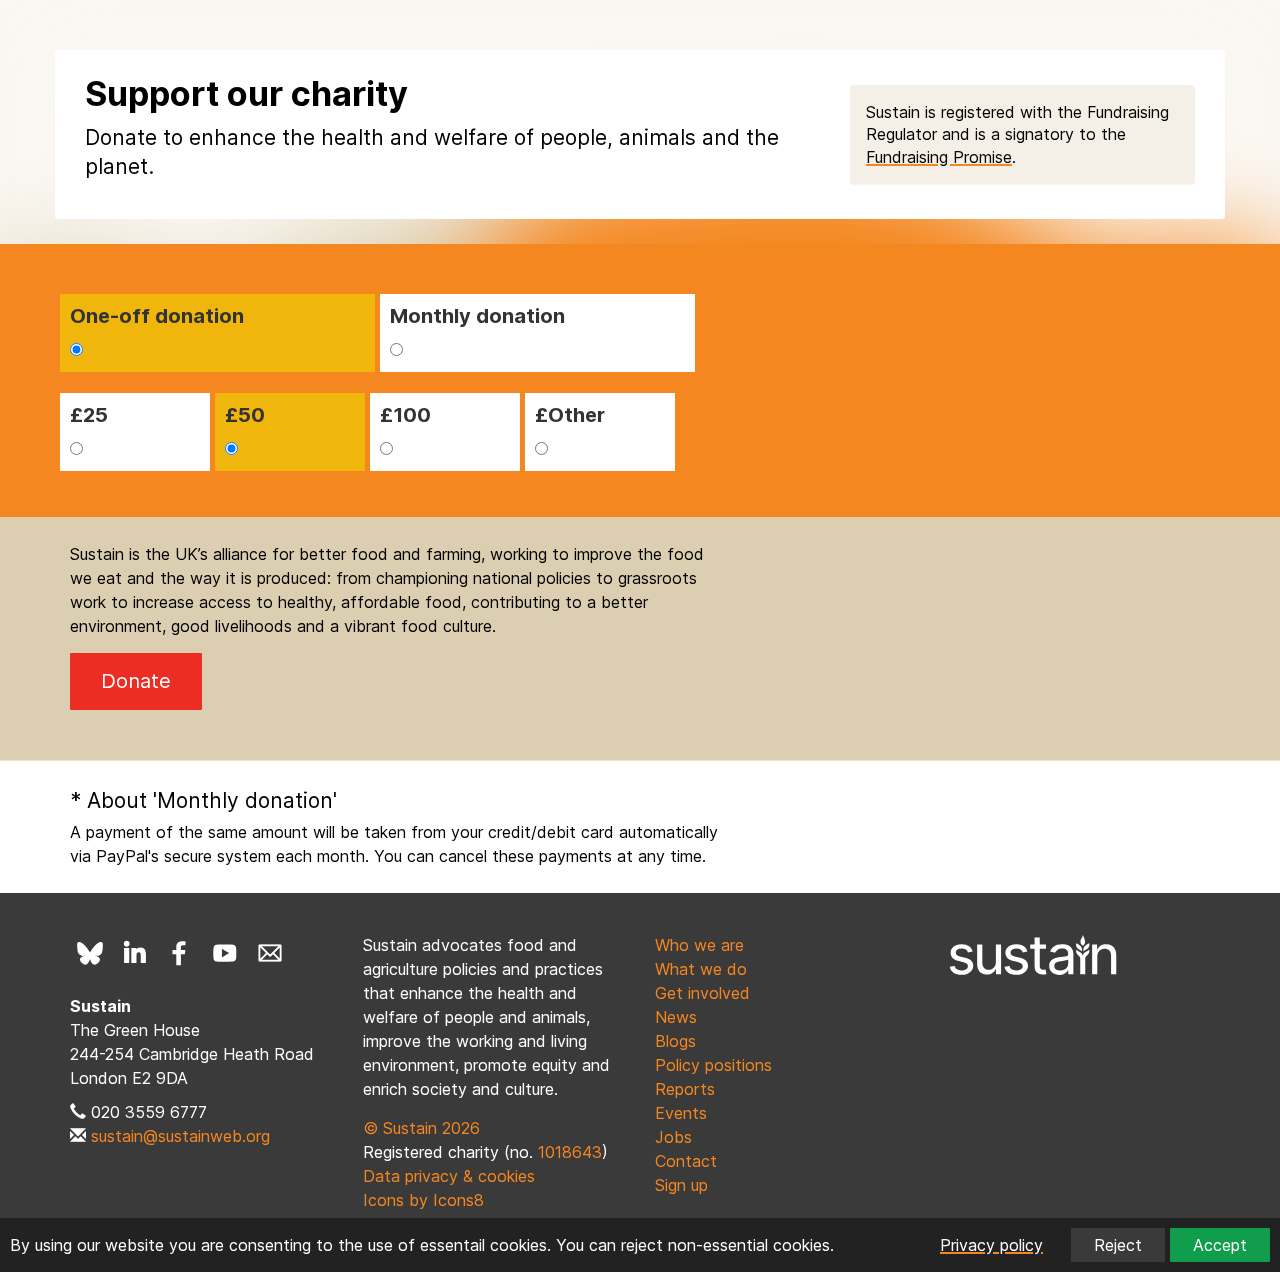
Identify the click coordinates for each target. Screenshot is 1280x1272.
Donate (136, 681)
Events (681, 1113)
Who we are (699, 945)
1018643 (570, 1152)
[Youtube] (225, 953)
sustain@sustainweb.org (180, 1136)
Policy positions (713, 1065)
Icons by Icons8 (423, 1200)
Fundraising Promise (939, 157)
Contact (686, 1161)
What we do (701, 969)
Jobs (673, 1137)
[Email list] (270, 953)
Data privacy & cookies (449, 1176)
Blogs (675, 1041)
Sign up (681, 1185)
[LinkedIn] (135, 953)
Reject (1118, 1245)
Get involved (702, 993)
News (676, 1017)
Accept (1220, 1245)
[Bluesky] (90, 953)
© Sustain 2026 (421, 1128)
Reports (685, 1089)
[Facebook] (180, 953)
